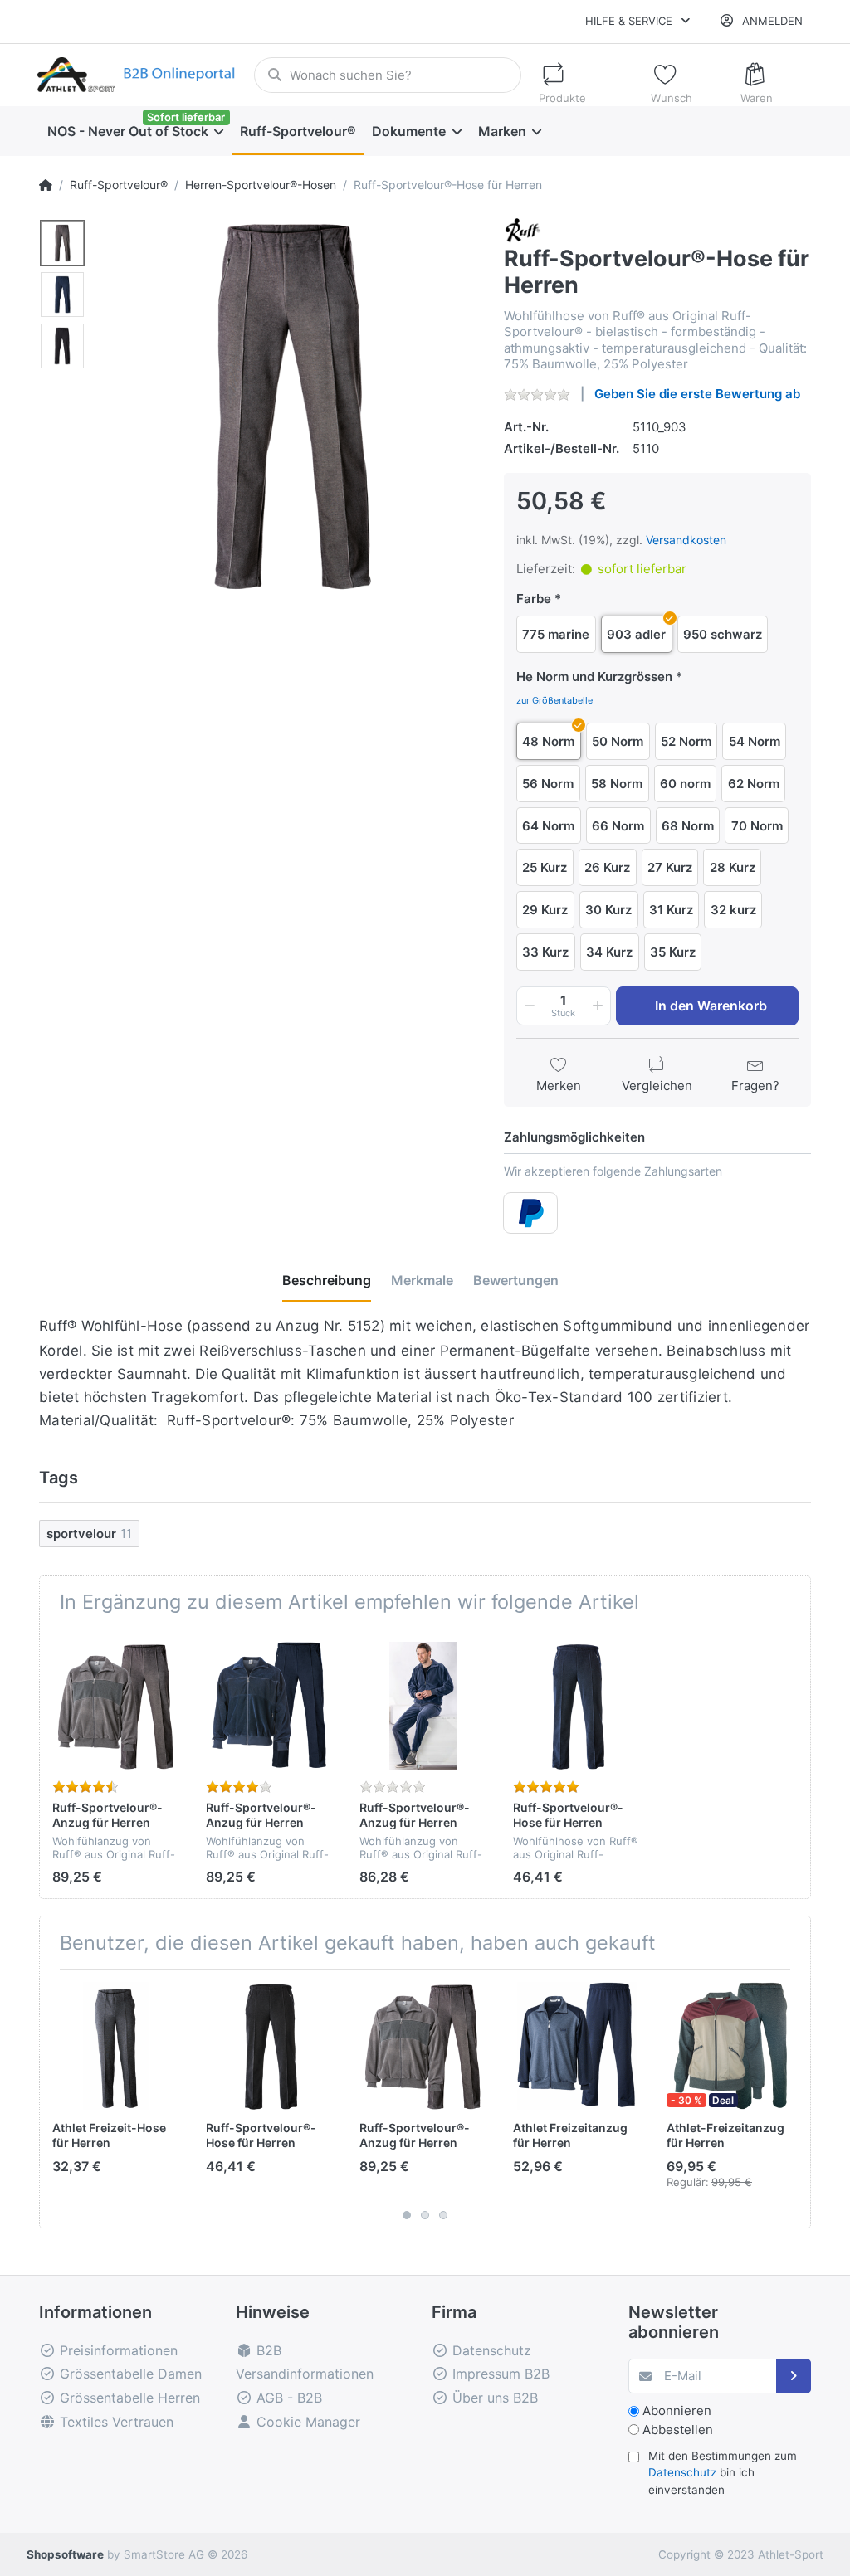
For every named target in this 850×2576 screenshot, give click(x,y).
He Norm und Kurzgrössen (594, 677)
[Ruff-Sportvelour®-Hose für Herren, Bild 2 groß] (62, 295)
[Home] (46, 185)
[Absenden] (794, 2376)
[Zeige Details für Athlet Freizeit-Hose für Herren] (116, 2046)
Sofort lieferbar (186, 117)
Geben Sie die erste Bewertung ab (697, 394)
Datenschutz (682, 2472)
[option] (289, 407)
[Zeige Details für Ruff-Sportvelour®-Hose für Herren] (577, 1706)
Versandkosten (686, 540)
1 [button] (407, 2215)
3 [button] (443, 2215)
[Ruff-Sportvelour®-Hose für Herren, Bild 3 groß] (62, 346)
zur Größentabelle (554, 700)
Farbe (534, 599)
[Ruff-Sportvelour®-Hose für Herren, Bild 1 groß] (62, 243)
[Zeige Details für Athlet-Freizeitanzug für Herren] (730, 2046)
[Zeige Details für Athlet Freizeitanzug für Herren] (577, 2046)
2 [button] (425, 2215)
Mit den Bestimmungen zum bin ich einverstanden (723, 2473)
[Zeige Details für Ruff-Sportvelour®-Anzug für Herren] (116, 1706)
